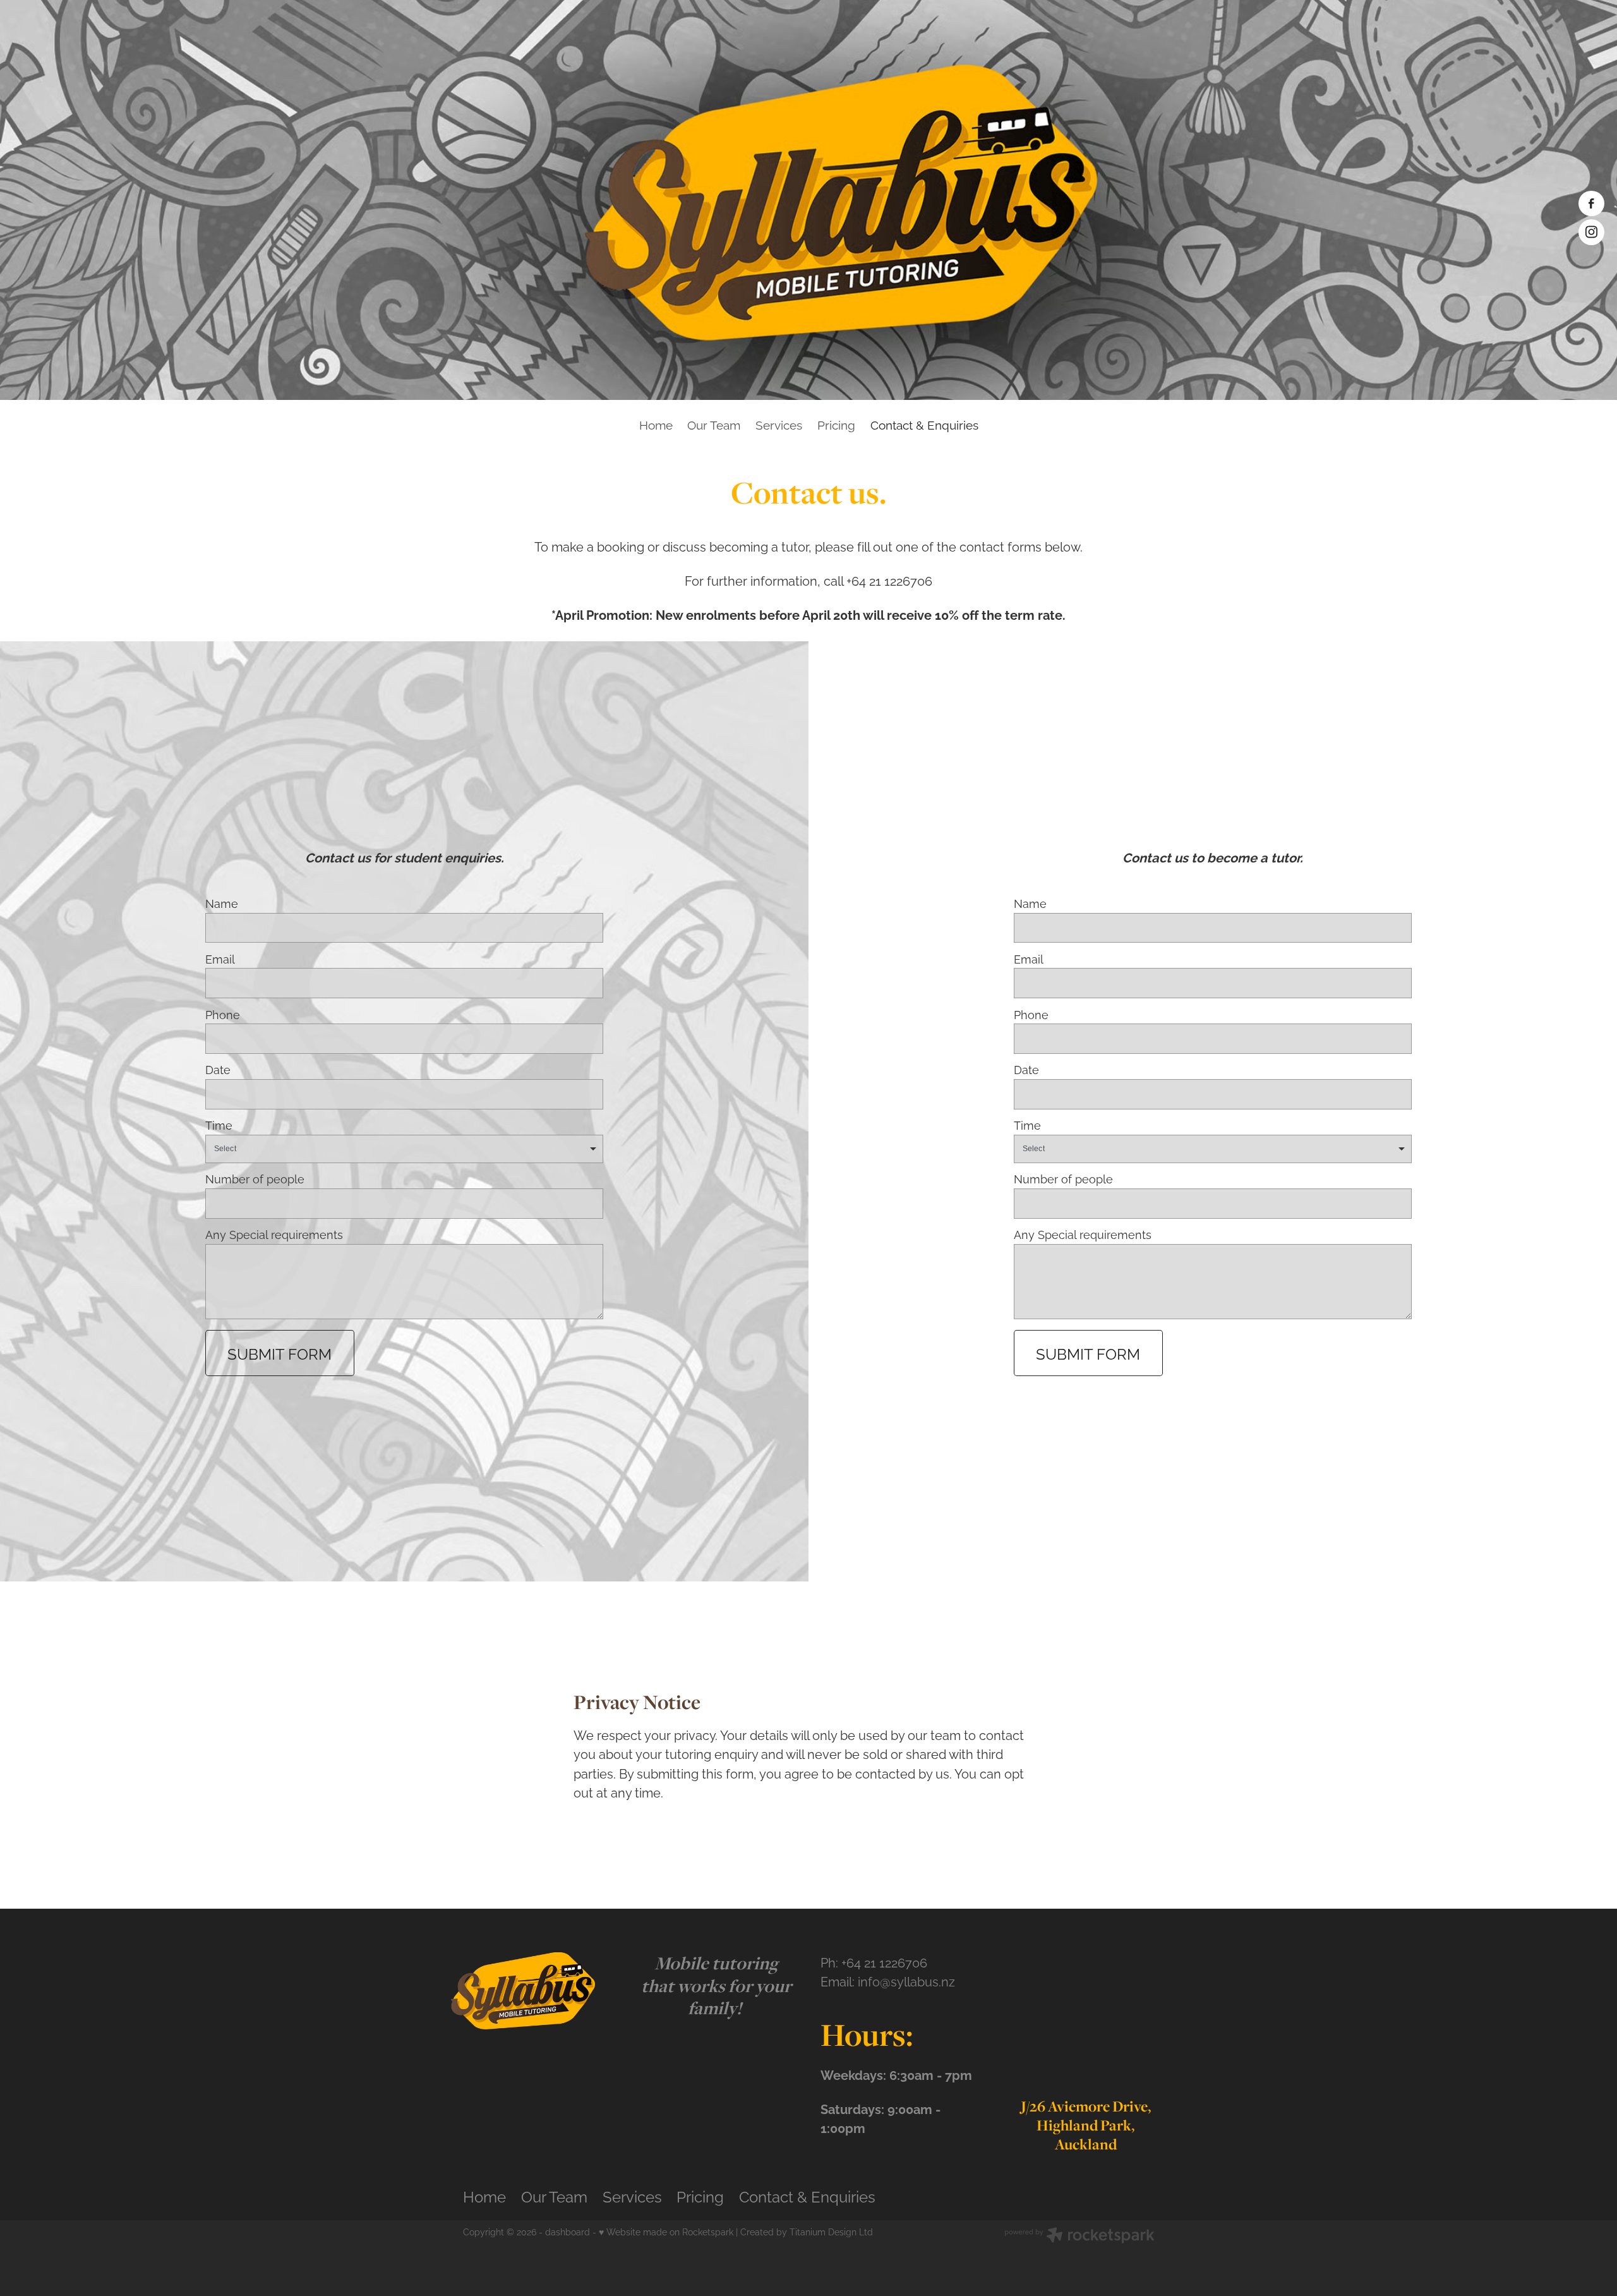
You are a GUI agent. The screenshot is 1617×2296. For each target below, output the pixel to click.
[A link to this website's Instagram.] (1591, 232)
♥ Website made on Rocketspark (666, 2231)
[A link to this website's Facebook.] (1591, 203)
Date (218, 1070)
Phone (223, 1015)
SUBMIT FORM (280, 1353)
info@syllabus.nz (906, 1981)
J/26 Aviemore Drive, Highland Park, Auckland (1086, 2125)
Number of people (255, 1179)
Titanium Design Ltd (831, 2231)
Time (219, 1125)
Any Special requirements (274, 1235)
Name (222, 903)
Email (220, 959)
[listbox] (405, 1149)
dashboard (568, 2231)
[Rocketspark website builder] (1079, 2236)
